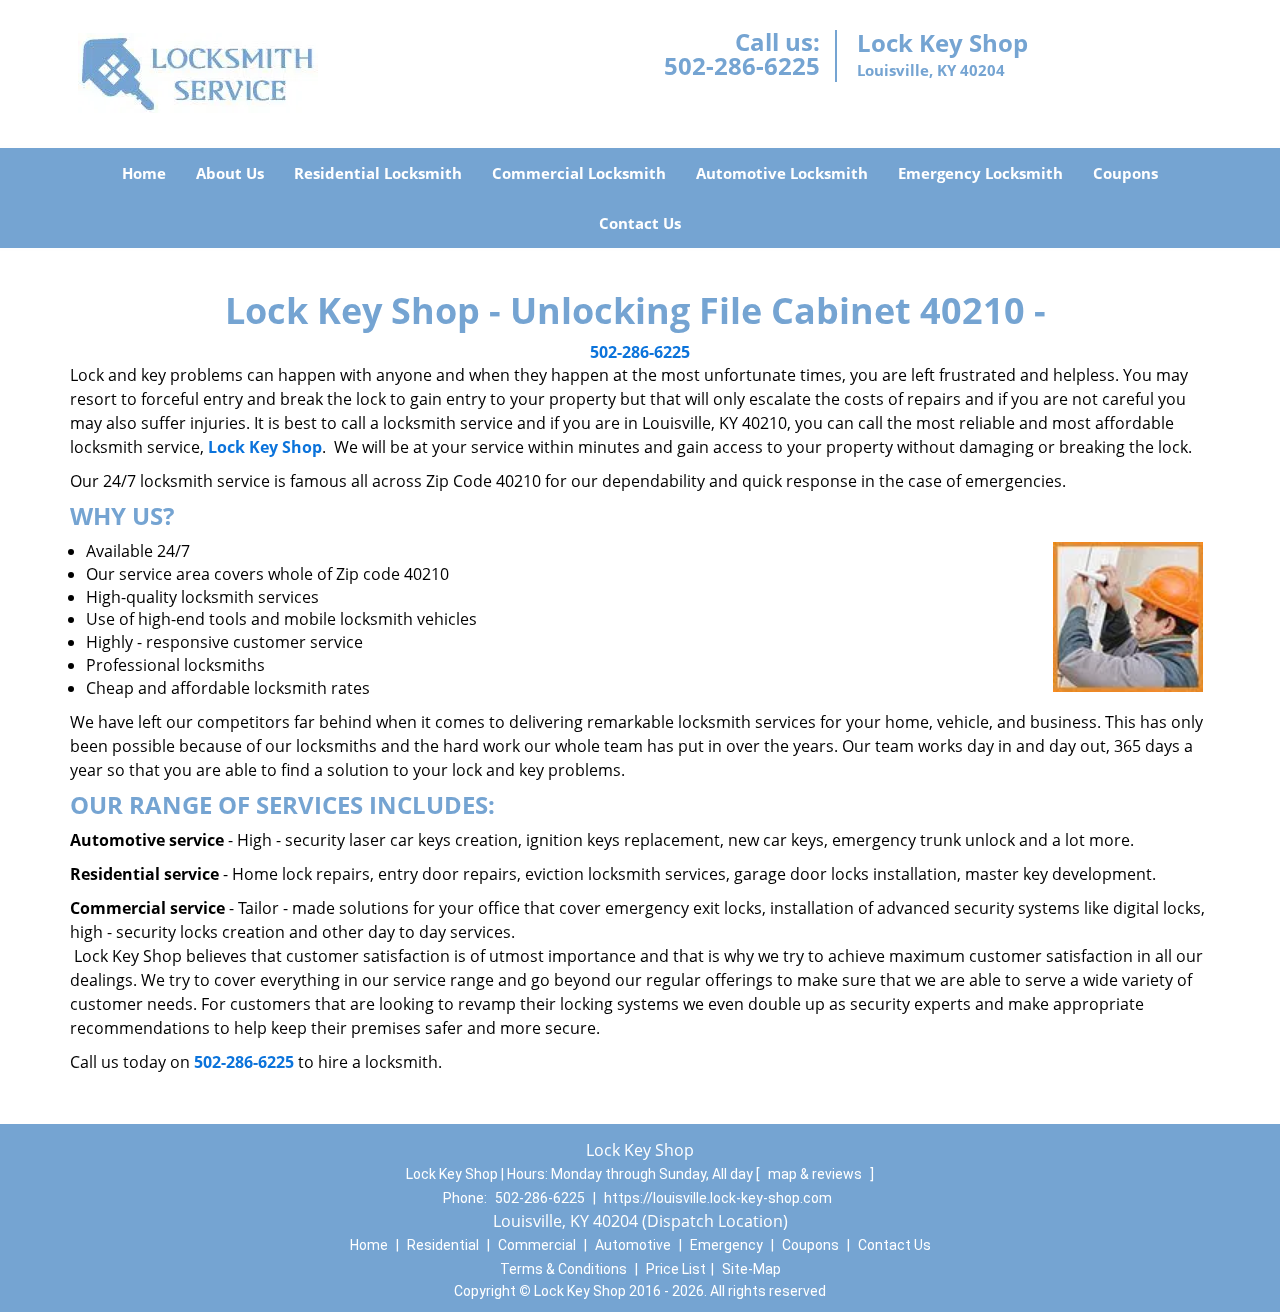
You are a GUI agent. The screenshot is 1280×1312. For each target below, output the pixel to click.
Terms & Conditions (563, 1269)
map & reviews (816, 1174)
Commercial (537, 1245)
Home (144, 173)
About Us (230, 173)
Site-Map (751, 1269)
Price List (676, 1269)
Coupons (1125, 173)
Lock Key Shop (265, 447)
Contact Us (640, 223)
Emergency (726, 1245)
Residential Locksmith (378, 173)
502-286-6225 (742, 65)
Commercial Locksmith (579, 173)
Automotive (633, 1245)
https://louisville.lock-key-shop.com (718, 1198)
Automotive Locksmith (782, 173)
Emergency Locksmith (980, 173)
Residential (443, 1245)
